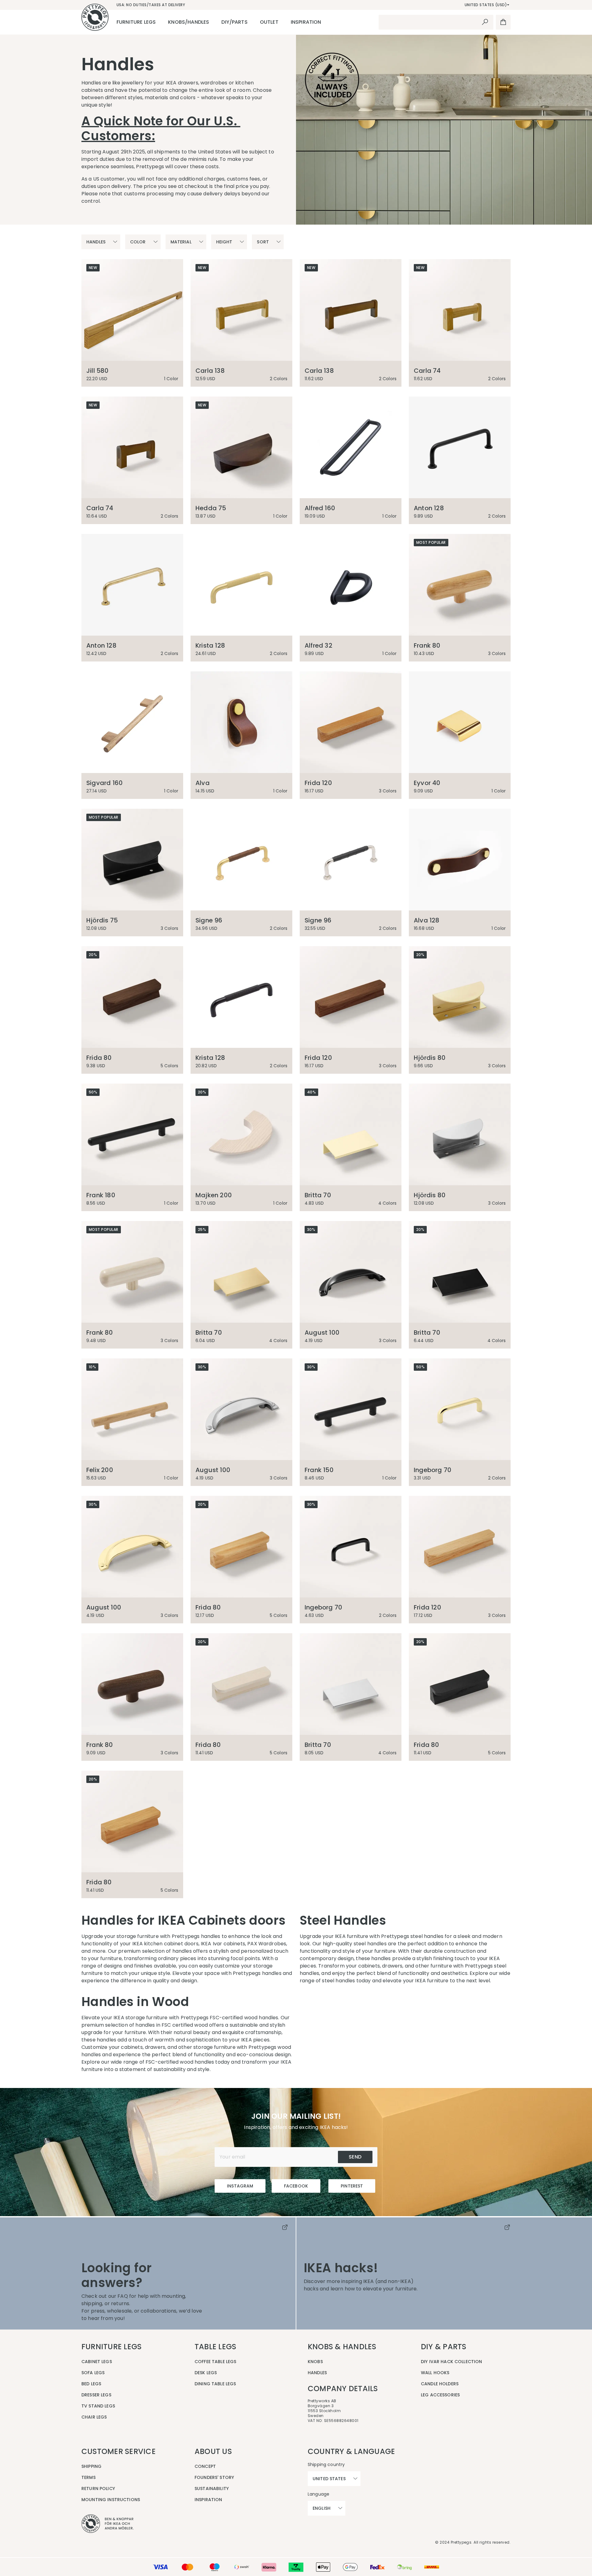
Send (355, 2157)
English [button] (322, 2508)
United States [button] (329, 2479)
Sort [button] (263, 242)
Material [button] (181, 242)
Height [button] (224, 242)
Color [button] (138, 242)
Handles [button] (96, 242)
